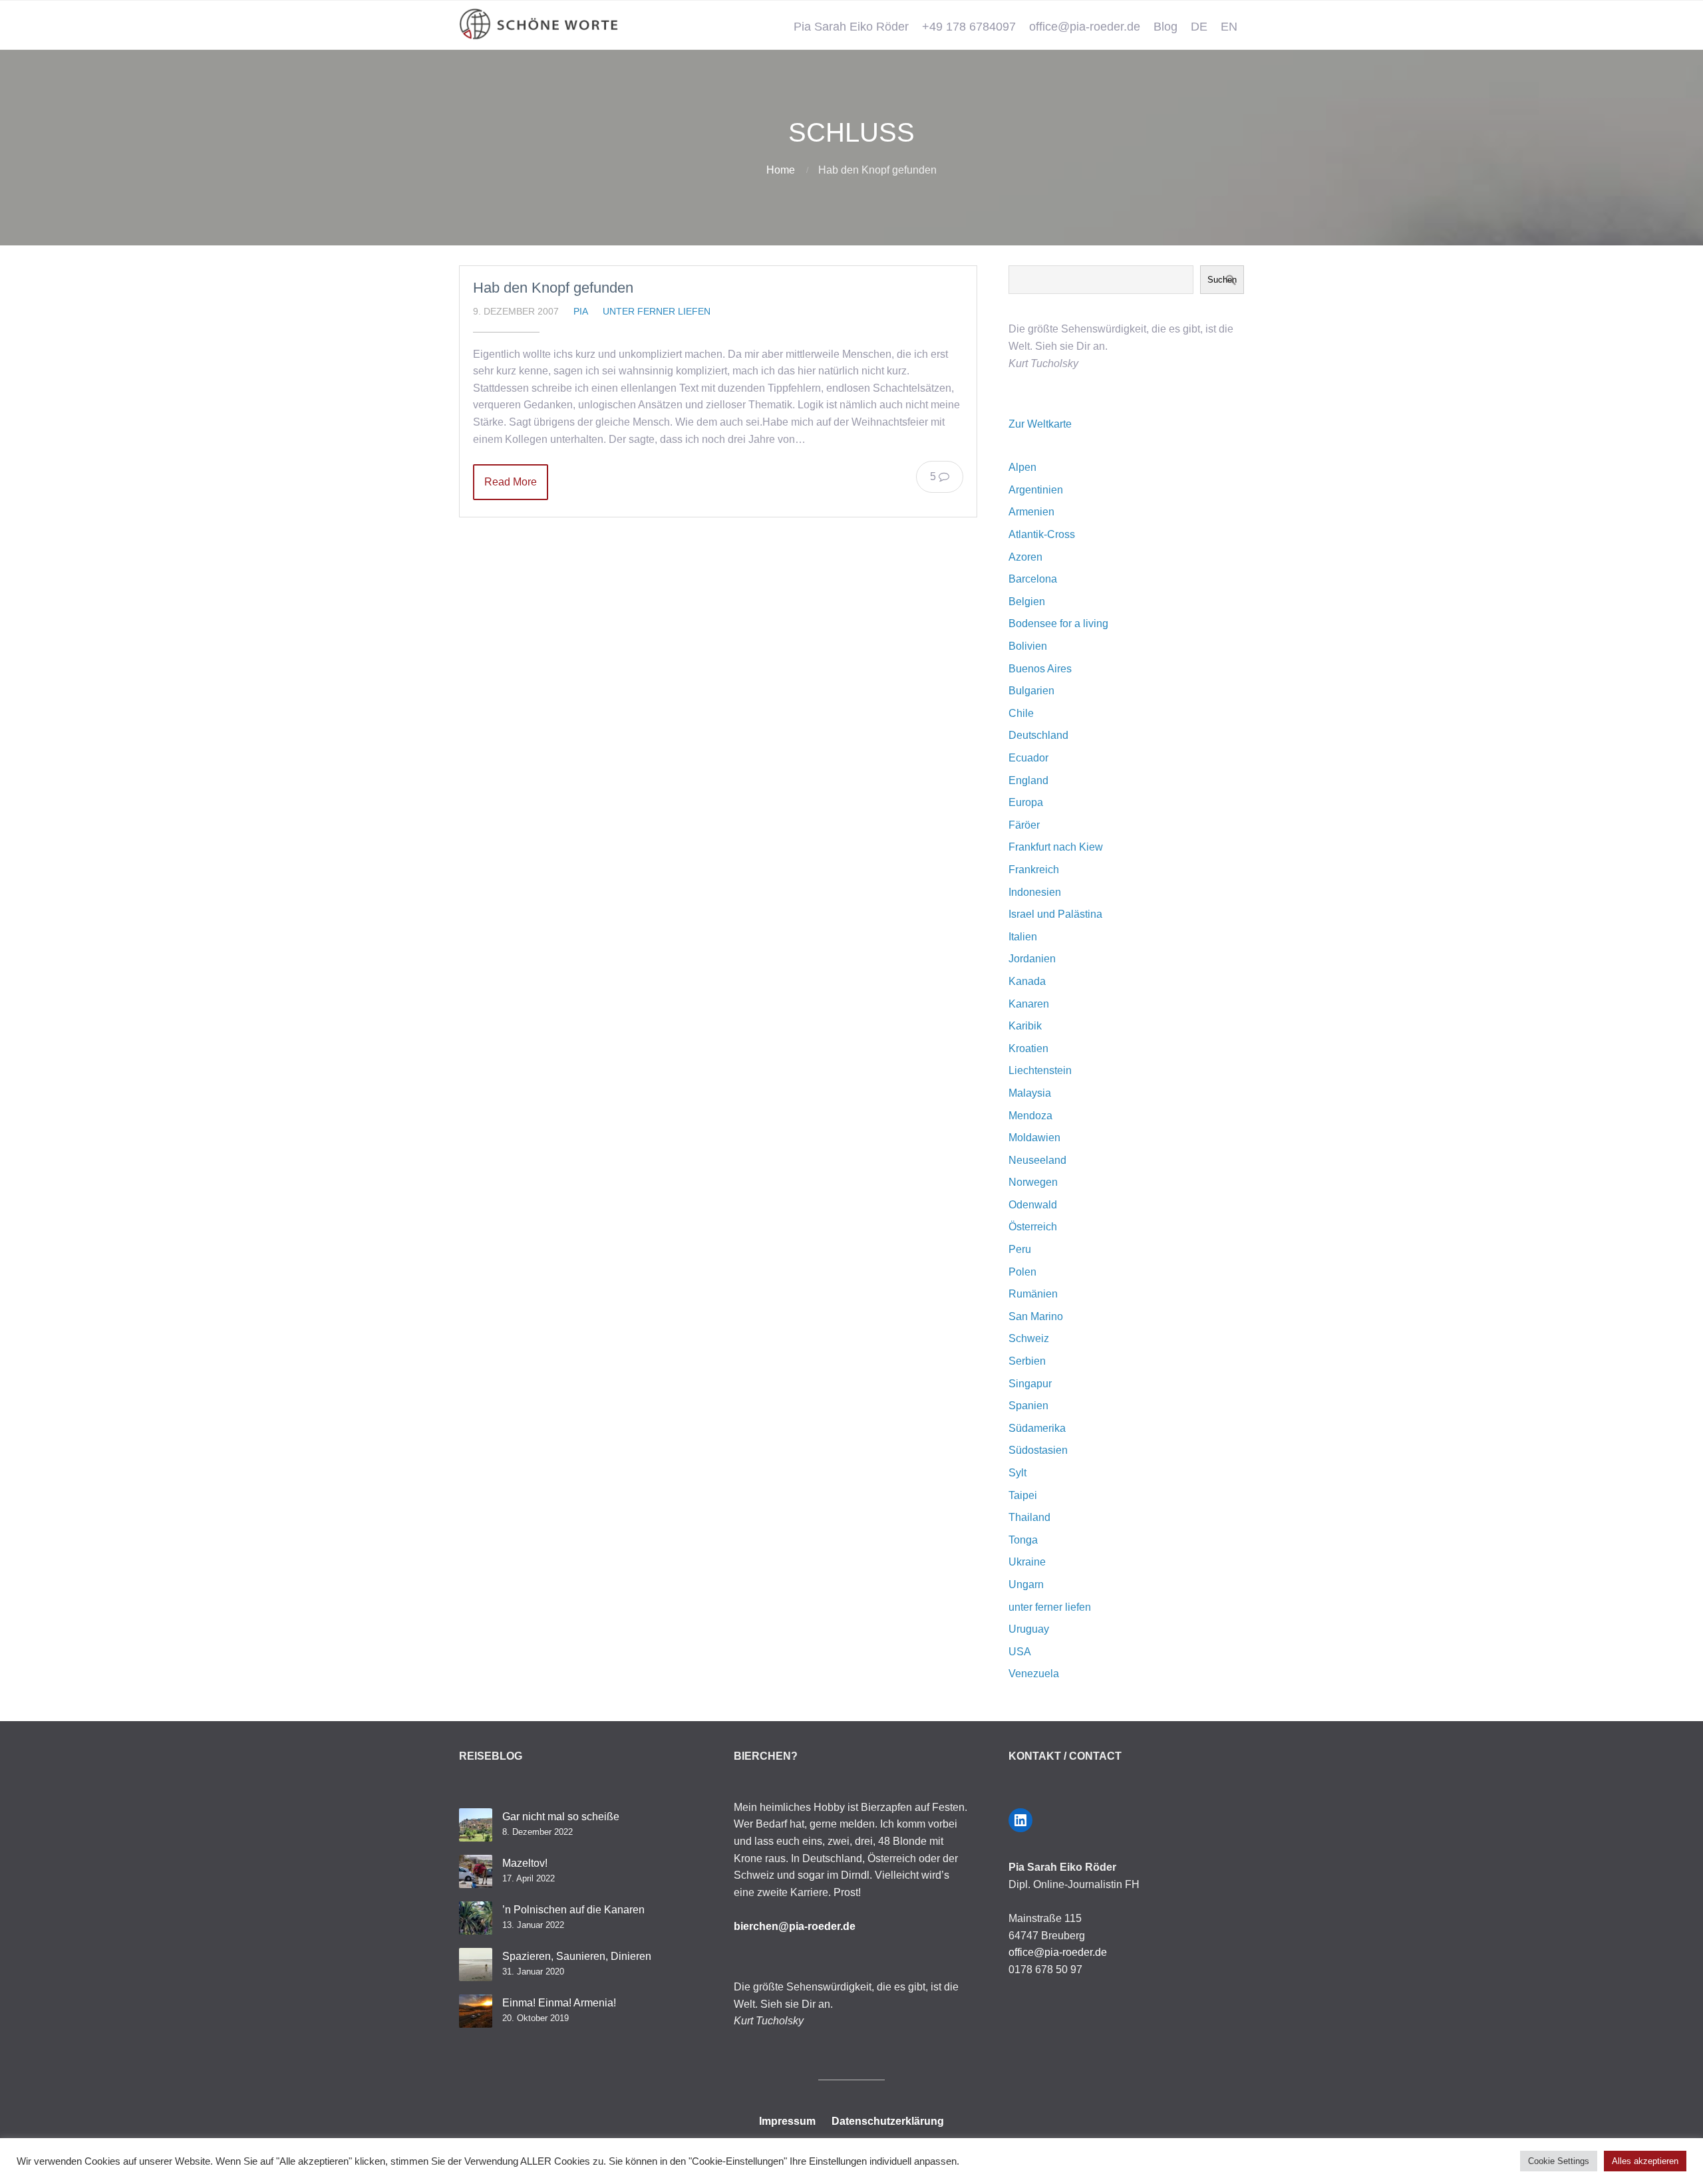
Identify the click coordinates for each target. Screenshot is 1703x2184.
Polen (1022, 1272)
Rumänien (1033, 1294)
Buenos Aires (1040, 669)
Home (781, 170)
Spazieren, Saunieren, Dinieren (577, 1956)
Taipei (1023, 1495)
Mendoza (1030, 1116)
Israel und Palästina (1055, 914)
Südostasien (1038, 1450)
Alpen (1022, 467)
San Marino (1036, 1316)
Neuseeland (1037, 1160)
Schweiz (1029, 1338)
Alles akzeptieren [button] (1645, 2161)
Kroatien (1028, 1048)
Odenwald (1033, 1205)
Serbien (1027, 1361)
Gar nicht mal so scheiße (561, 1817)
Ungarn (1026, 1584)
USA (1020, 1652)
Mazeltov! (525, 1863)
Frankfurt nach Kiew (1056, 847)
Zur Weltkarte (1040, 424)
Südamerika (1037, 1428)
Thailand (1029, 1517)
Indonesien (1035, 892)
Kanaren (1029, 1004)
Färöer (1024, 825)
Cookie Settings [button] (1559, 2161)
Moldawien (1034, 1138)
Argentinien (1036, 490)
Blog (1165, 27)
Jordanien (1032, 959)
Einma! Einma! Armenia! (559, 2003)
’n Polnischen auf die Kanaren (573, 1910)
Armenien (1031, 512)
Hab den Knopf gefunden (553, 288)
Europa (1026, 802)
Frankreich (1034, 870)
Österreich (1033, 1227)
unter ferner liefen (657, 311)
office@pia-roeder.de (1085, 27)
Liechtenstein (1040, 1070)
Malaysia (1030, 1093)
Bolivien (1028, 646)
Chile (1021, 713)
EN (1229, 27)
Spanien (1028, 1406)
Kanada (1027, 981)
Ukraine (1027, 1562)
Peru (1020, 1249)
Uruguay (1029, 1629)
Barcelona (1033, 579)
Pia (581, 311)
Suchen (1222, 280)
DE (1199, 27)
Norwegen (1033, 1182)
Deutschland (1038, 735)
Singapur (1030, 1384)
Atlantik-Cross (1042, 534)
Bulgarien (1031, 691)
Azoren (1025, 557)
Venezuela (1034, 1674)
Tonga (1023, 1540)
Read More (511, 482)
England (1028, 780)
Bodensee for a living (1058, 623)
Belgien (1027, 602)
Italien (1023, 937)
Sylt (1017, 1473)
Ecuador (1028, 758)
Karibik (1025, 1026)
